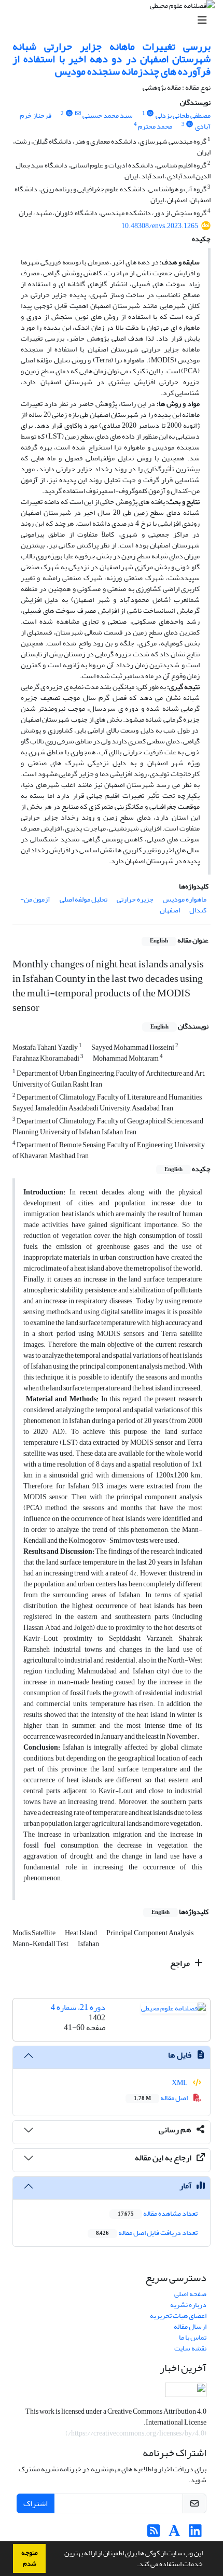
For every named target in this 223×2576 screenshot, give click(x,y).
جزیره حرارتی (135, 899)
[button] (134, 2565)
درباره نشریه (188, 2305)
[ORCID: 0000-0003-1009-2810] (150, 114)
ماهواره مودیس (185, 899)
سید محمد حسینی (108, 115)
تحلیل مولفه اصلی (83, 899)
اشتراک (36, 2503)
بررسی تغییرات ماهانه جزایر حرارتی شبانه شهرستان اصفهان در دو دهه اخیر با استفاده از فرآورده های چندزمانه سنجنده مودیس (112, 59)
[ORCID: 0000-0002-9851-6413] (69, 114)
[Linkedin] (195, 2534)
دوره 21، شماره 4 (78, 2007)
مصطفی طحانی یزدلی (183, 115)
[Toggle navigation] (115, 20)
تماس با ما (193, 2337)
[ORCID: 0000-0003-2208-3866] (190, 124)
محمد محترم (155, 126)
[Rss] (154, 2534)
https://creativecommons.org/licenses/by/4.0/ (136, 2433)
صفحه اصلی (190, 2294)
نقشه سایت (190, 2348)
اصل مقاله (161, 2098)
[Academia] (175, 2534)
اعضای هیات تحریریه (178, 2315)
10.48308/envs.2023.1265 (160, 226)
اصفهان (170, 910)
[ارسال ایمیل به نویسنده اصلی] (78, 114)
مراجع (181, 1963)
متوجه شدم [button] (30, 2558)
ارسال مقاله (190, 2326)
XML (180, 2083)
